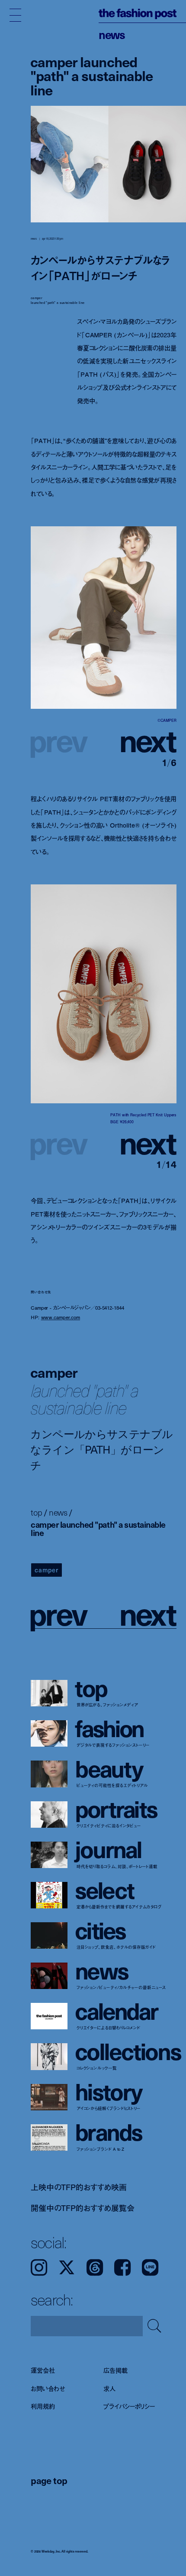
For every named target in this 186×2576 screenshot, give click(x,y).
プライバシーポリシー (129, 2406)
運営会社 (43, 2370)
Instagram (39, 2267)
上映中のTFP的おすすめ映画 (79, 2187)
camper (46, 1570)
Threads (95, 2267)
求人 (109, 2388)
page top (49, 2480)
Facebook (122, 2267)
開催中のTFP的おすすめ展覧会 (82, 2208)
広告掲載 (115, 2370)
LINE (150, 2267)
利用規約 (43, 2406)
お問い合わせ (48, 2388)
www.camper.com (61, 1317)
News (112, 34)
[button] (140, 740)
